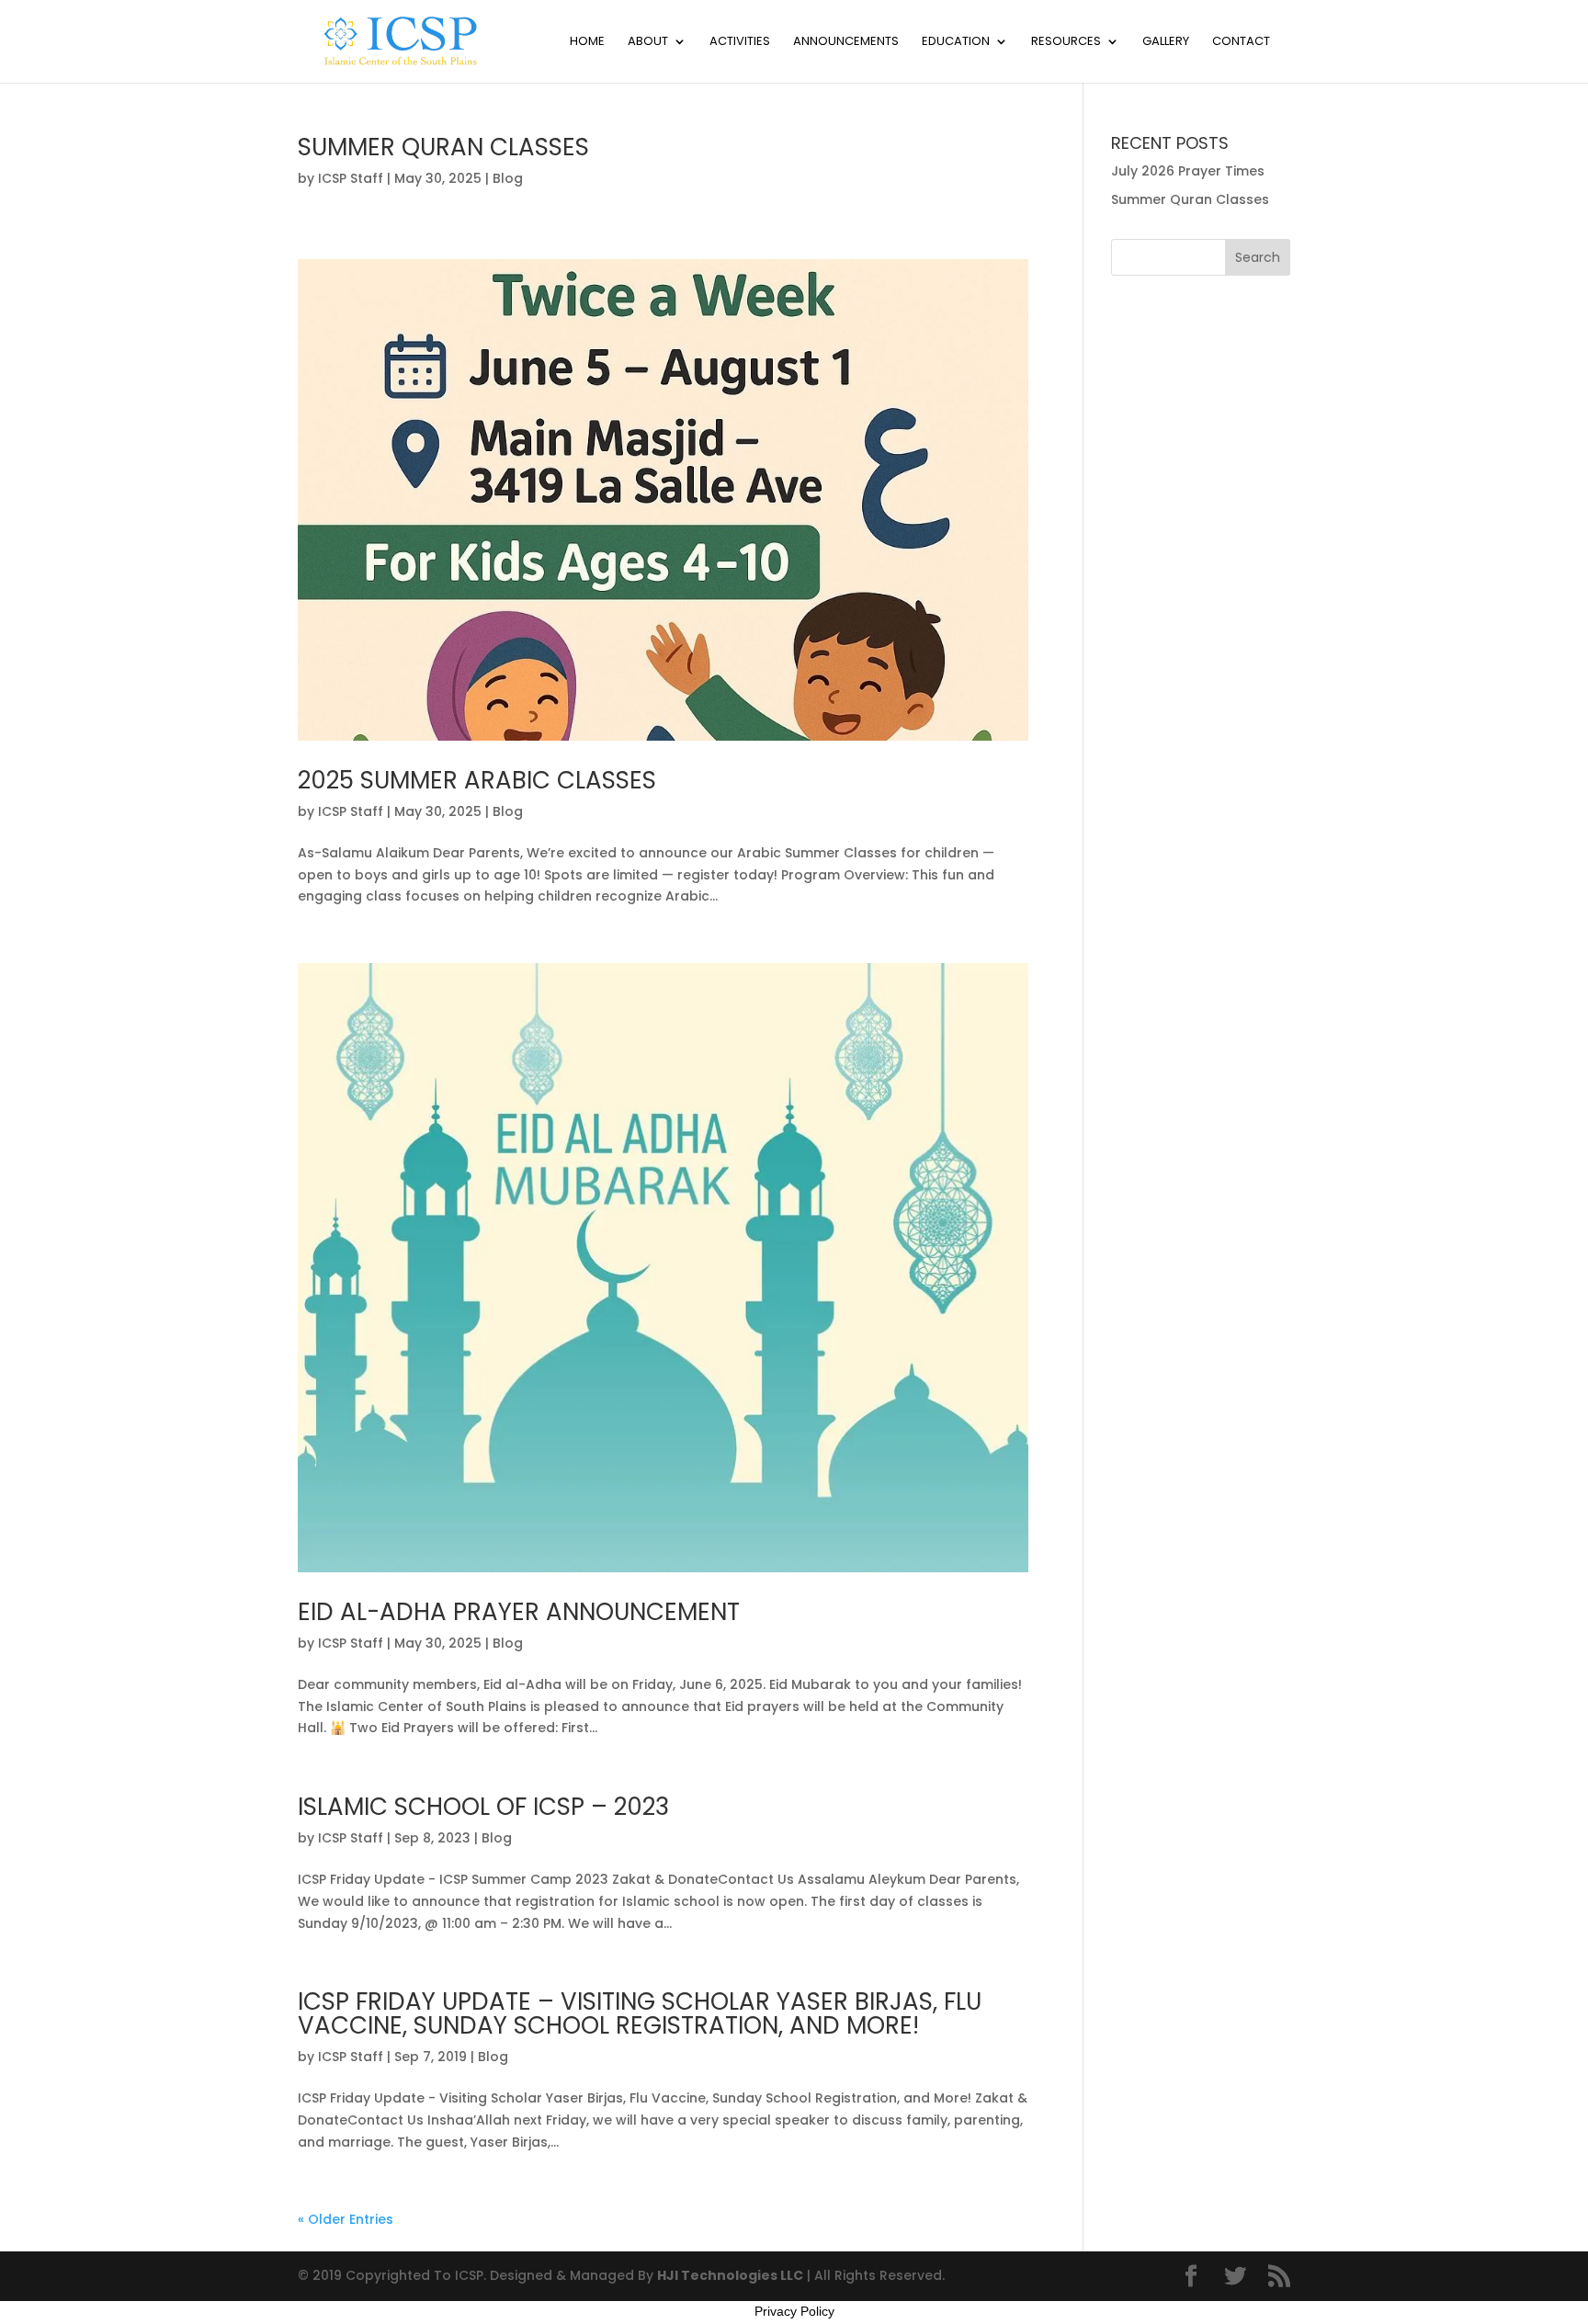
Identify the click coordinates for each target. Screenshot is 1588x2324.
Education (956, 42)
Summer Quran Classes (443, 147)
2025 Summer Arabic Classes (477, 780)
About (648, 42)
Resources (1066, 42)
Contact (1241, 42)
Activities (740, 42)
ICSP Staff (351, 178)
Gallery (1166, 42)
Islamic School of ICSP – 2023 (483, 1807)
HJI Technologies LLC (730, 2275)
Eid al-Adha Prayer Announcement (519, 1612)
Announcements (846, 42)
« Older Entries (346, 2219)
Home (587, 42)
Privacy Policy (794, 2311)
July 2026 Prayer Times (1188, 171)
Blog (508, 178)
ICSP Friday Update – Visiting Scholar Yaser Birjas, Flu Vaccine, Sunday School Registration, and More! (640, 2013)
